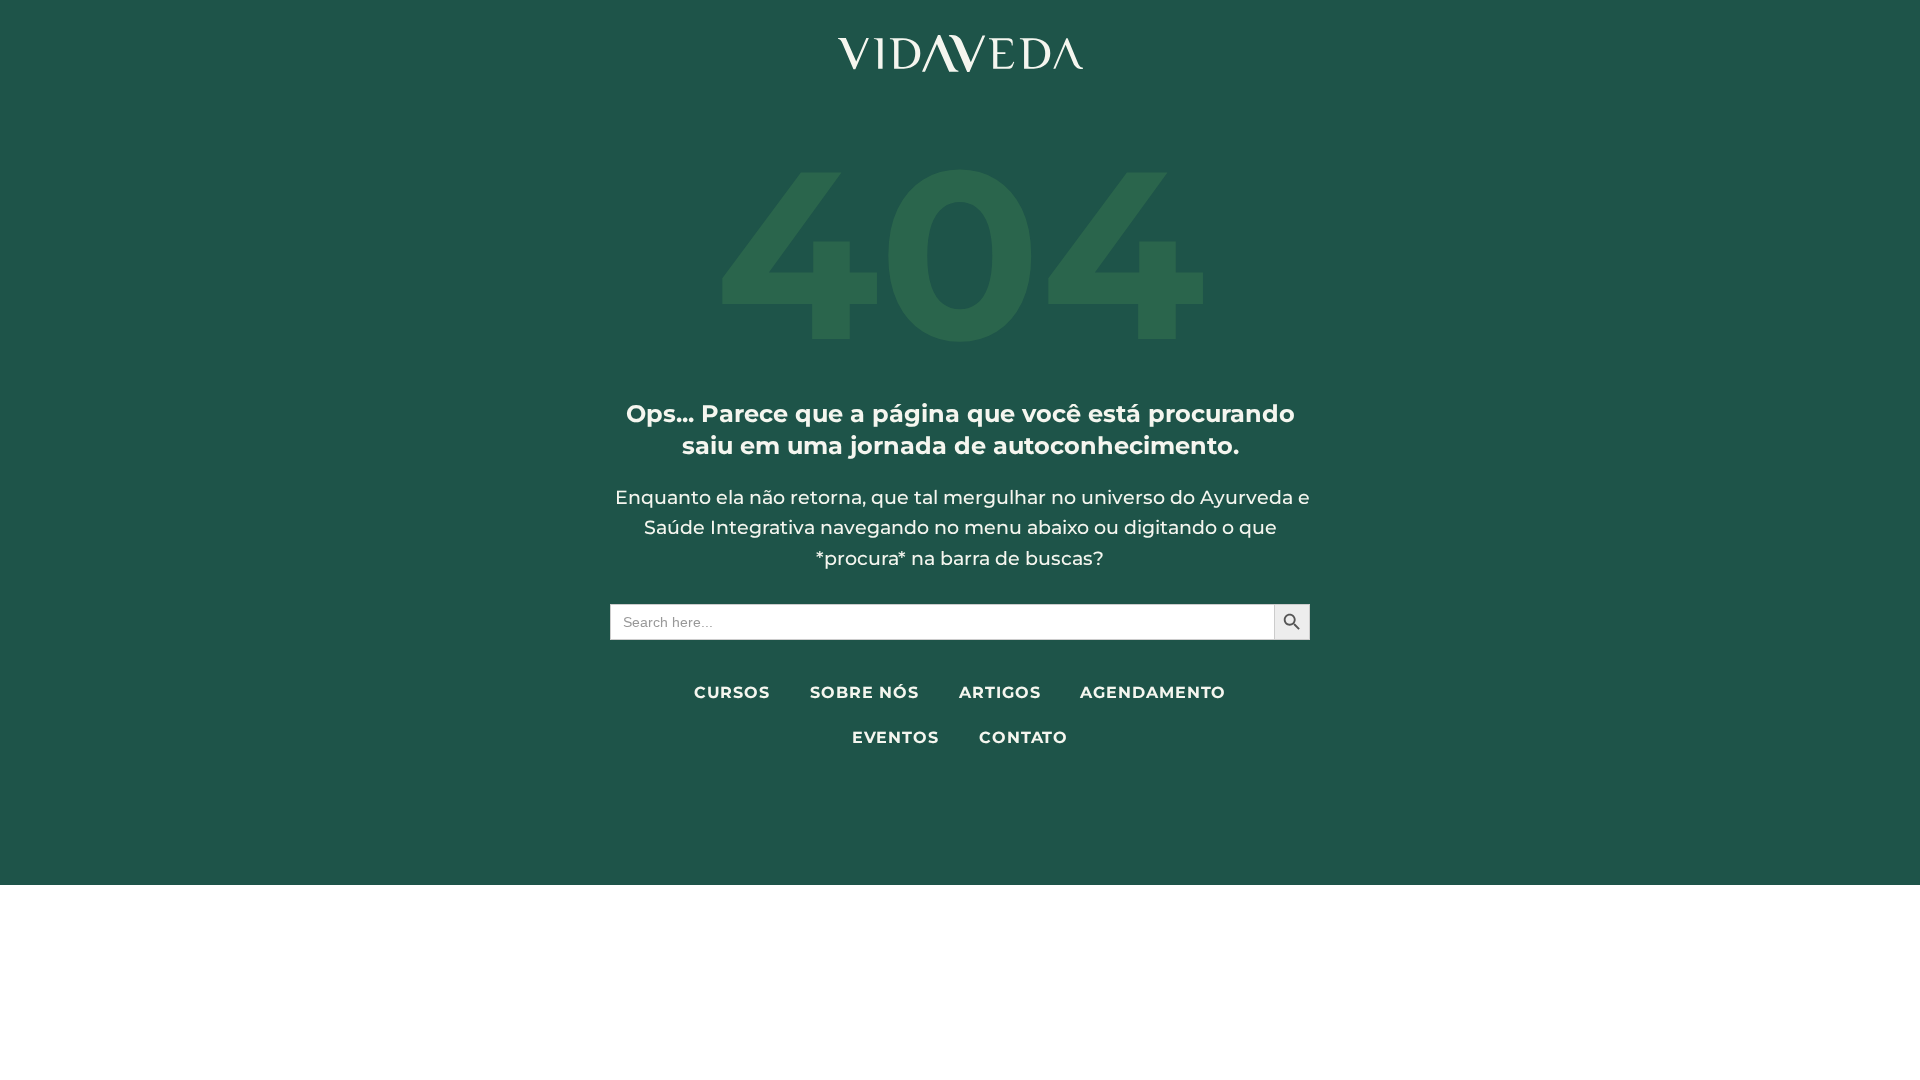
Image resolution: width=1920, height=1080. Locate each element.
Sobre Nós (864, 692)
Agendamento (1153, 692)
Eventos (895, 737)
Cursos (732, 692)
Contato (1023, 737)
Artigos (999, 692)
